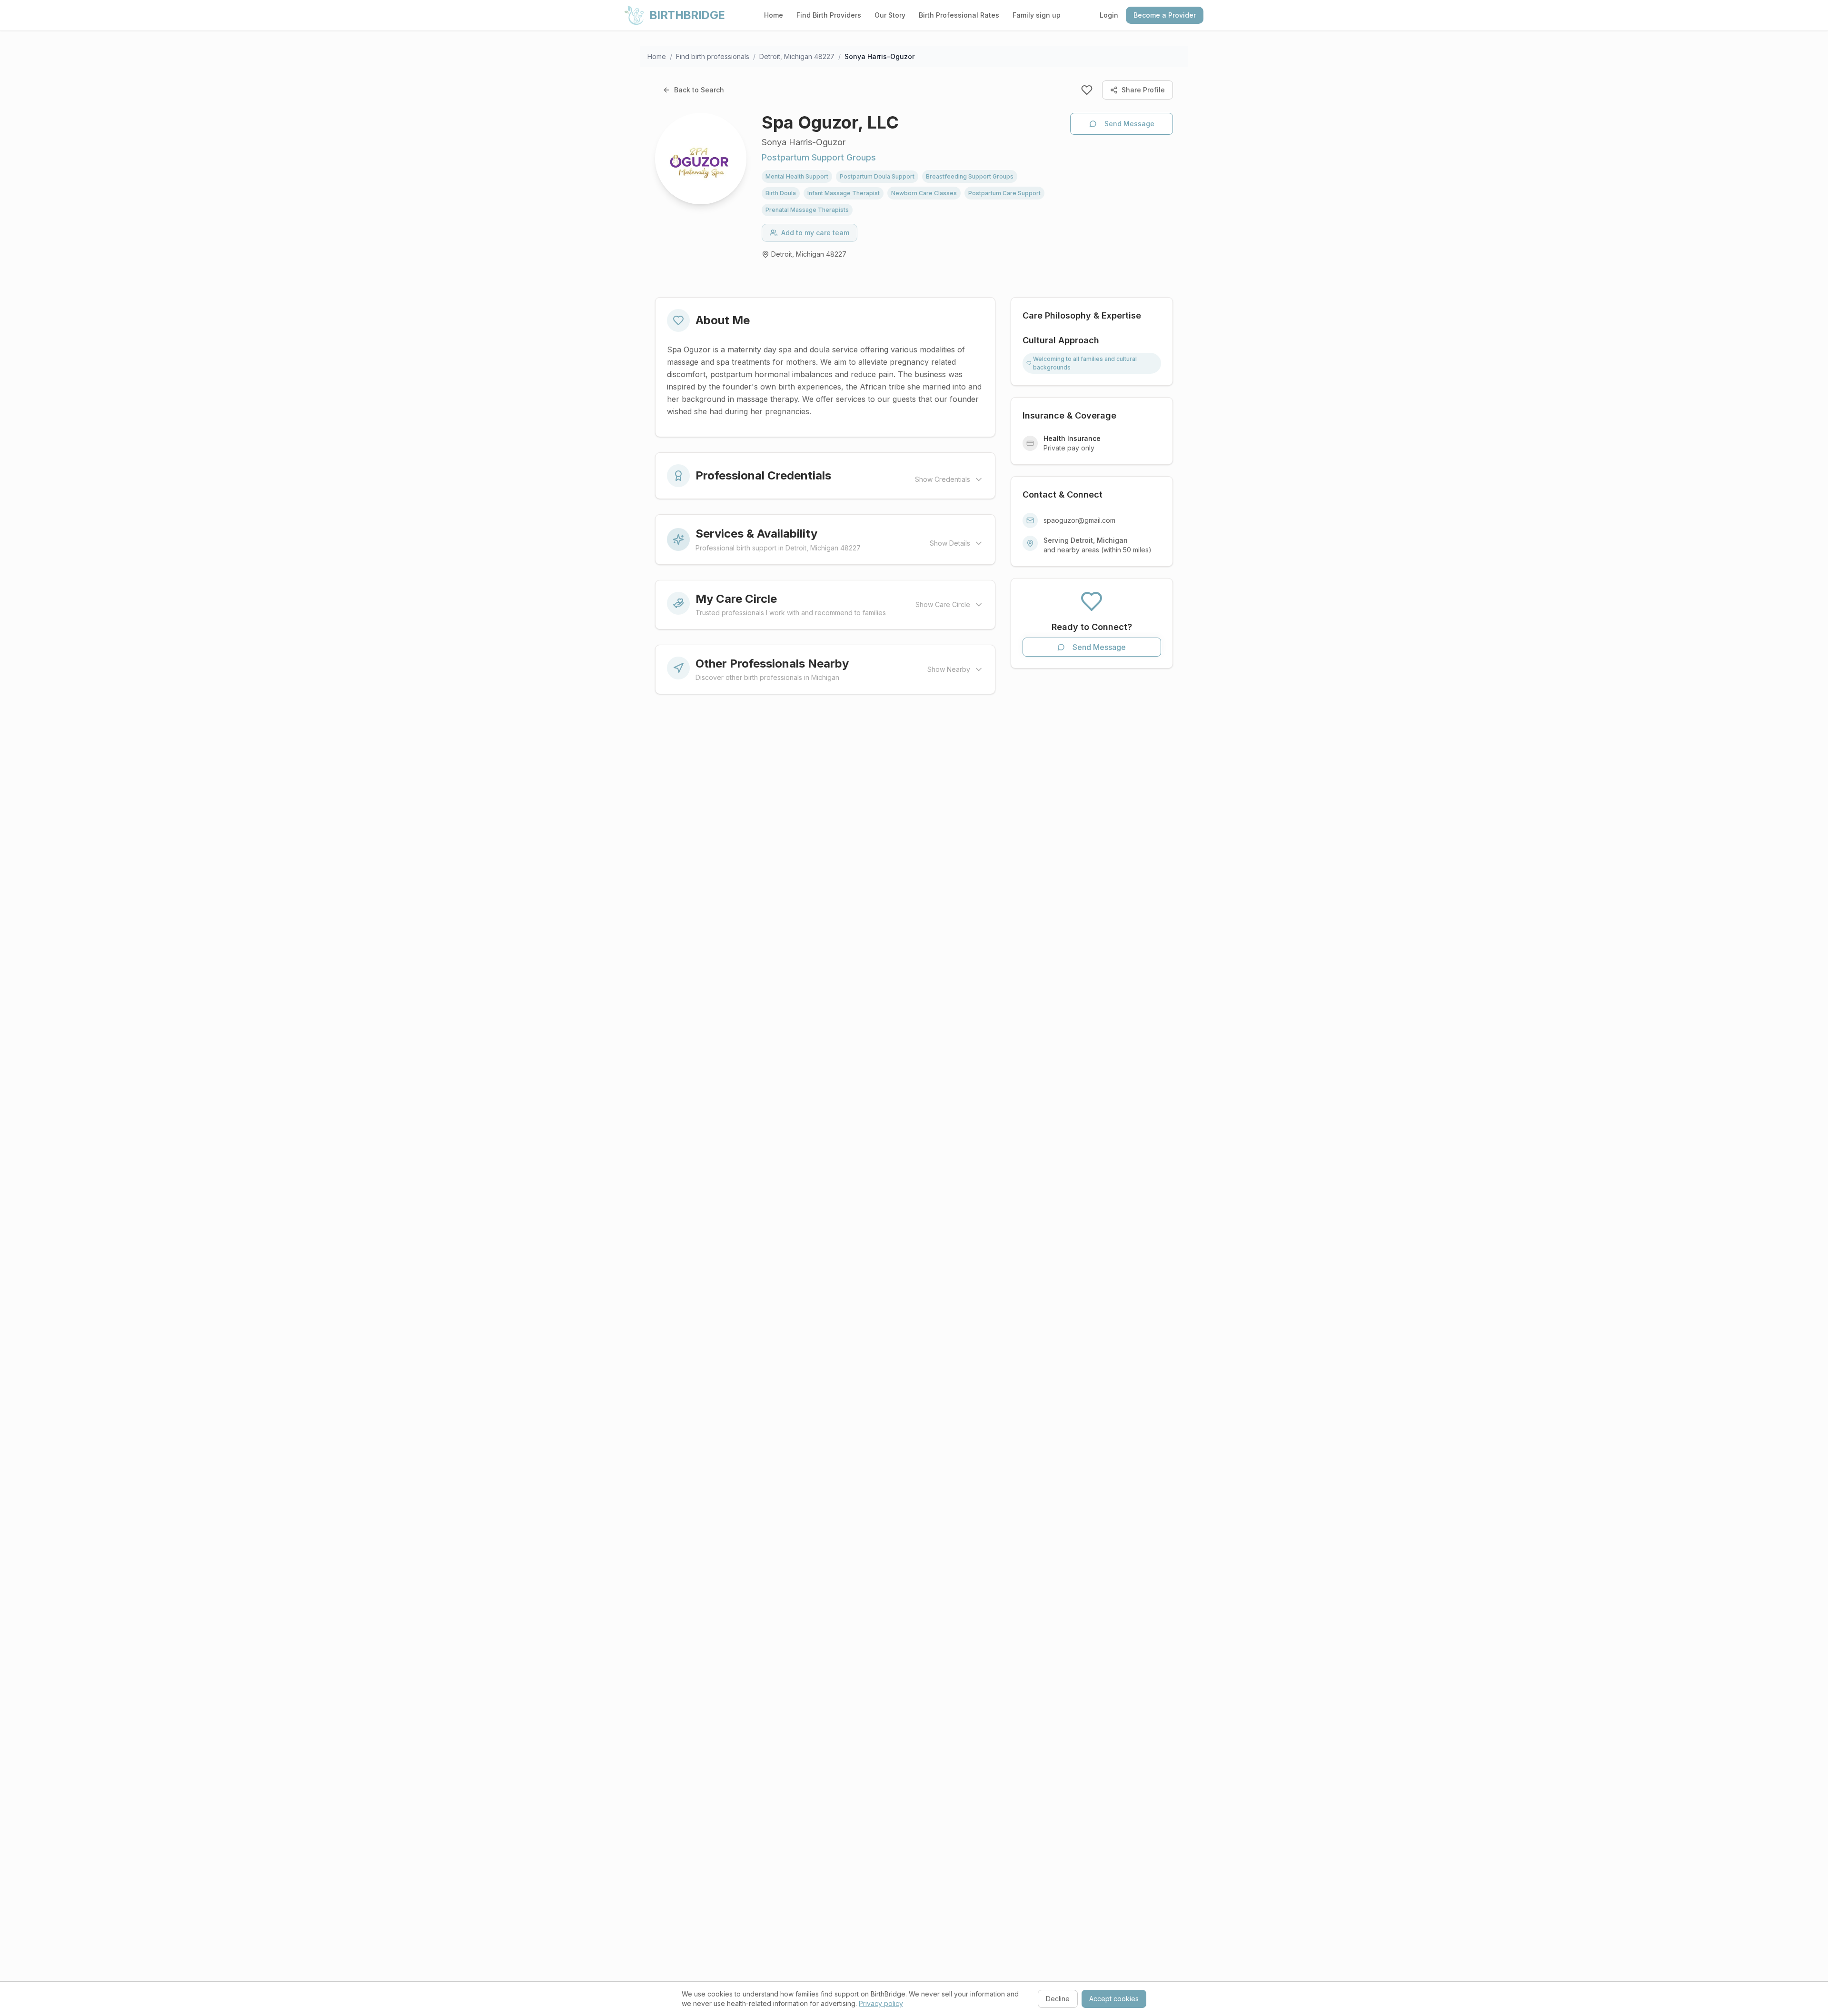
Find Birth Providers (829, 15)
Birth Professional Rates (959, 15)
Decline (1058, 1999)
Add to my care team (815, 233)
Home (774, 15)
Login (1109, 15)
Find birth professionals (713, 56)
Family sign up (1037, 15)
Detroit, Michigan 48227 (797, 56)
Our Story (890, 15)
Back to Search (699, 90)
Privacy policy (881, 2003)
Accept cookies (1114, 1999)
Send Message (1129, 124)
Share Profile (1143, 90)
